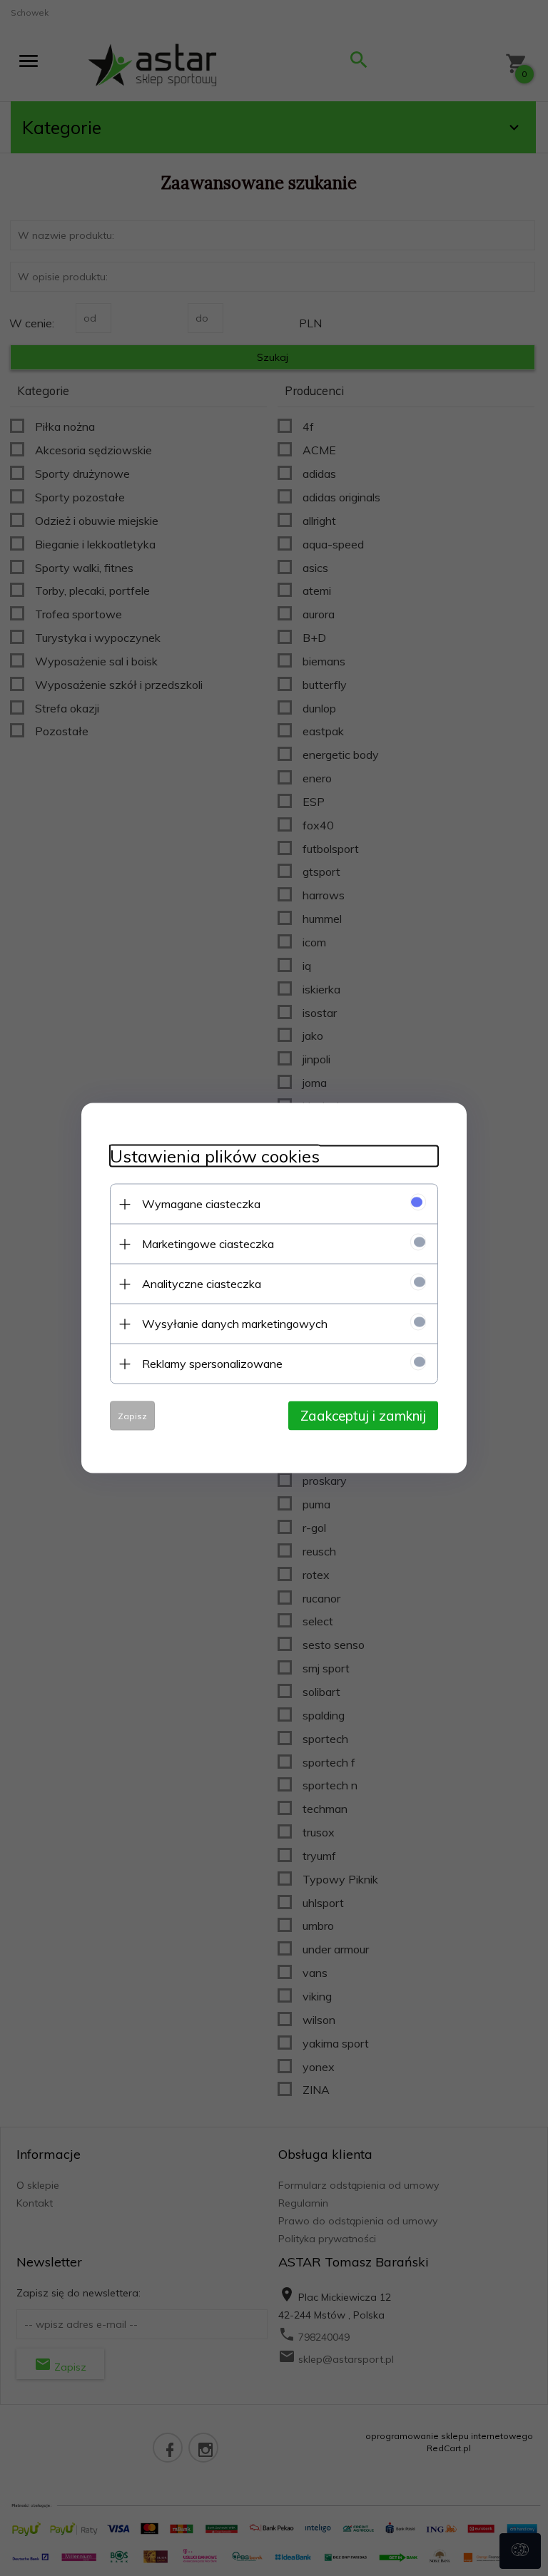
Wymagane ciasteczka (201, 1204)
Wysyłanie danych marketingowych (235, 1324)
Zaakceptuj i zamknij (363, 1416)
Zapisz (132, 1416)
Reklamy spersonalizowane (212, 1364)
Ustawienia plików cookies (215, 1156)
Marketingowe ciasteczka (208, 1244)
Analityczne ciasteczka (202, 1284)
